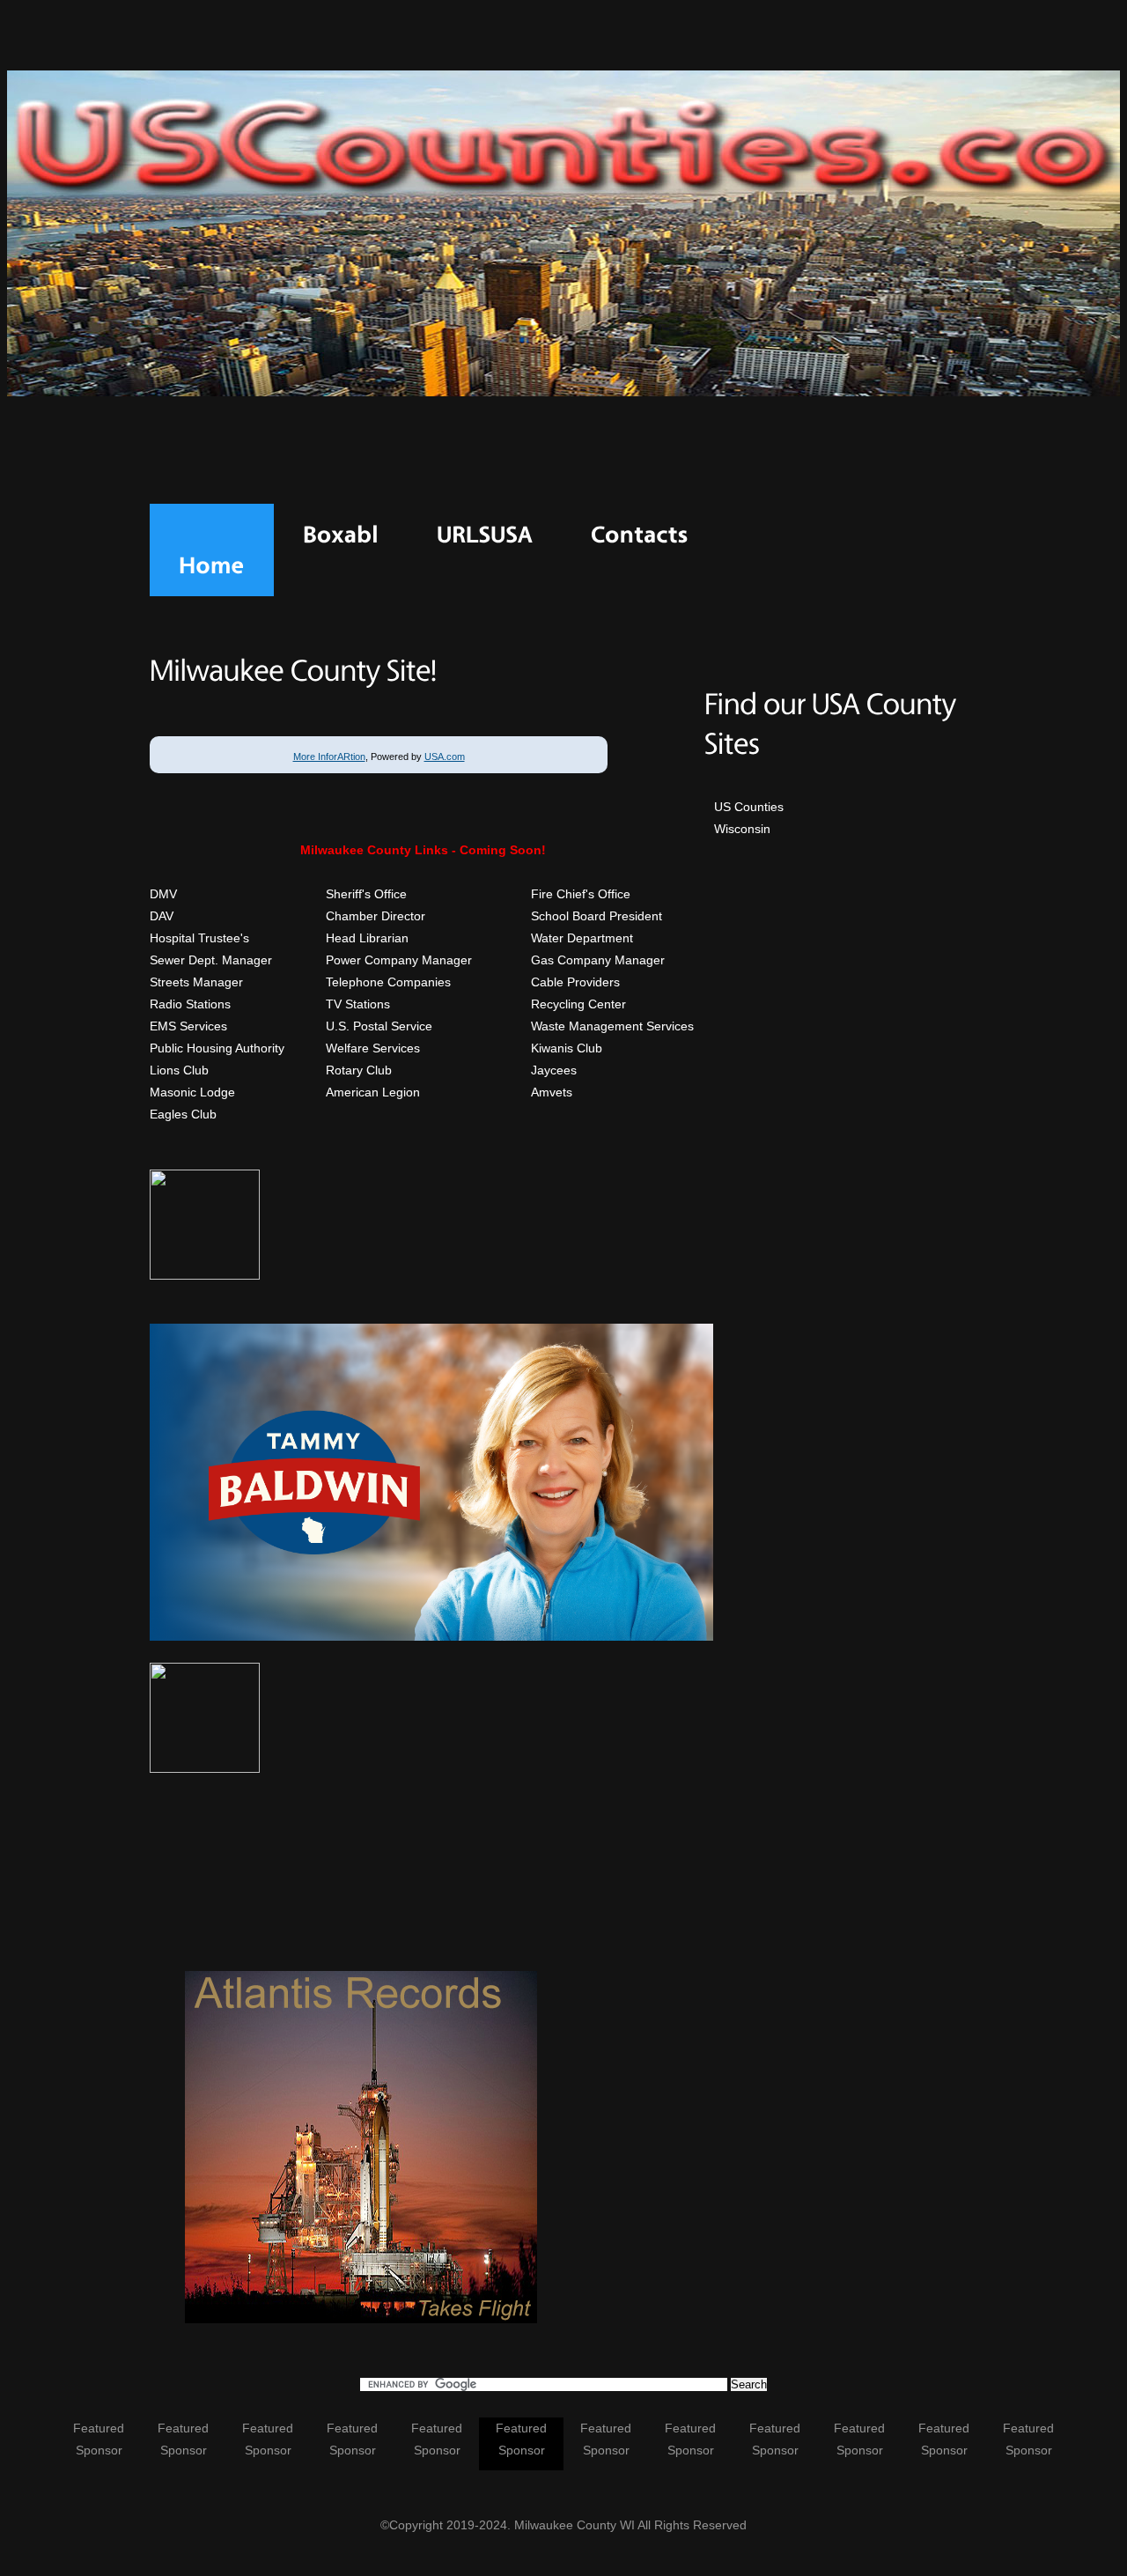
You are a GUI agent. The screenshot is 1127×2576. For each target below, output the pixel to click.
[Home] (212, 565)
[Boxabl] (341, 535)
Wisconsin (742, 829)
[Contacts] (640, 535)
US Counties (749, 807)
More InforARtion (329, 757)
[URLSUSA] (485, 535)
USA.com (445, 757)
